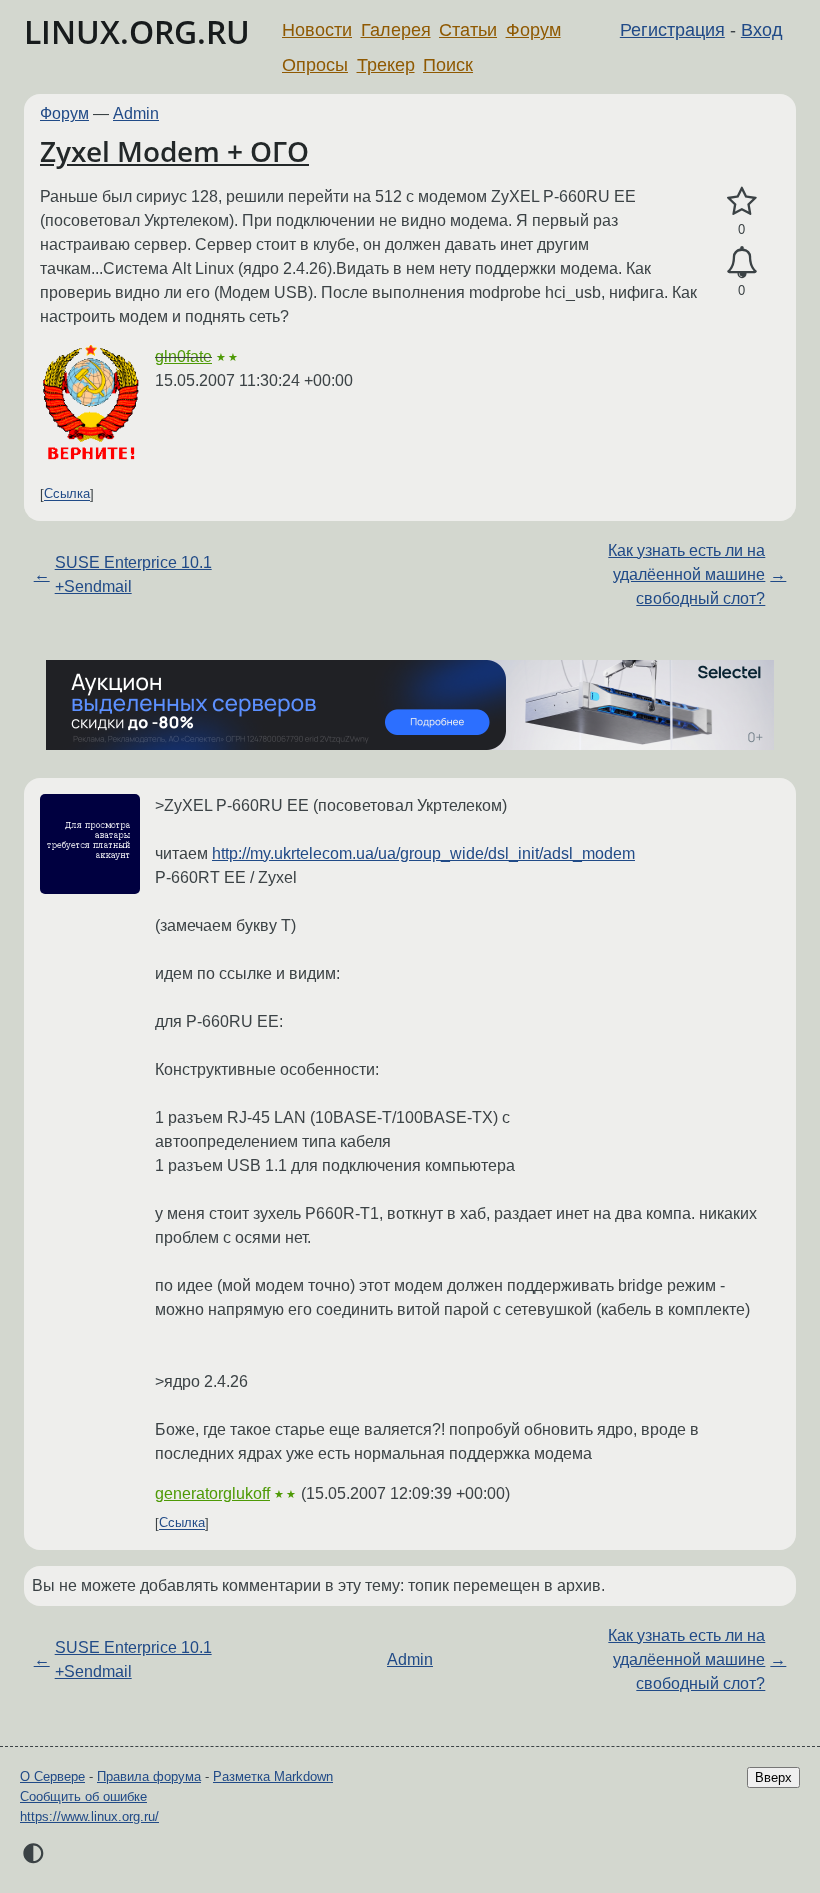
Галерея (396, 30)
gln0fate (183, 356)
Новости (317, 30)
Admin (136, 113)
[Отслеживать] (741, 263)
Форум (533, 30)
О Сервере (52, 1776)
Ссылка (67, 494)
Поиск (448, 65)
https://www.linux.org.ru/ (89, 1816)
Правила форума (149, 1776)
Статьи (468, 30)
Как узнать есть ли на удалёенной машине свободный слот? (686, 574)
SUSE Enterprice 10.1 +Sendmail (133, 574)
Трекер (386, 65)
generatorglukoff (212, 1493)
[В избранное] (741, 202)
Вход (762, 30)
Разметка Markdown (273, 1776)
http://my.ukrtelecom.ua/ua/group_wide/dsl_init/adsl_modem (423, 853)
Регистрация (672, 30)
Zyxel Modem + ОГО (174, 151)
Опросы (315, 65)
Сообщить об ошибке (83, 1796)
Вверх (773, 1777)
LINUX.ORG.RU (137, 31)
